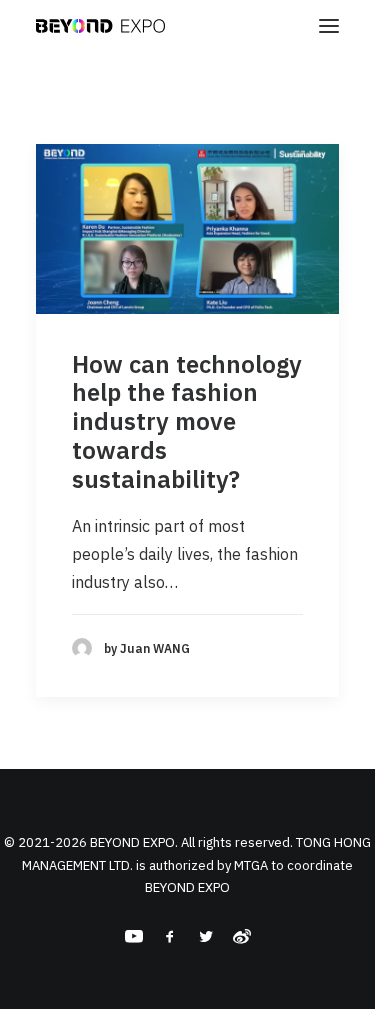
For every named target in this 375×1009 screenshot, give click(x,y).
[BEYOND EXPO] (100, 26)
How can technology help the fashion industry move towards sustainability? (187, 421)
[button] (329, 26)
